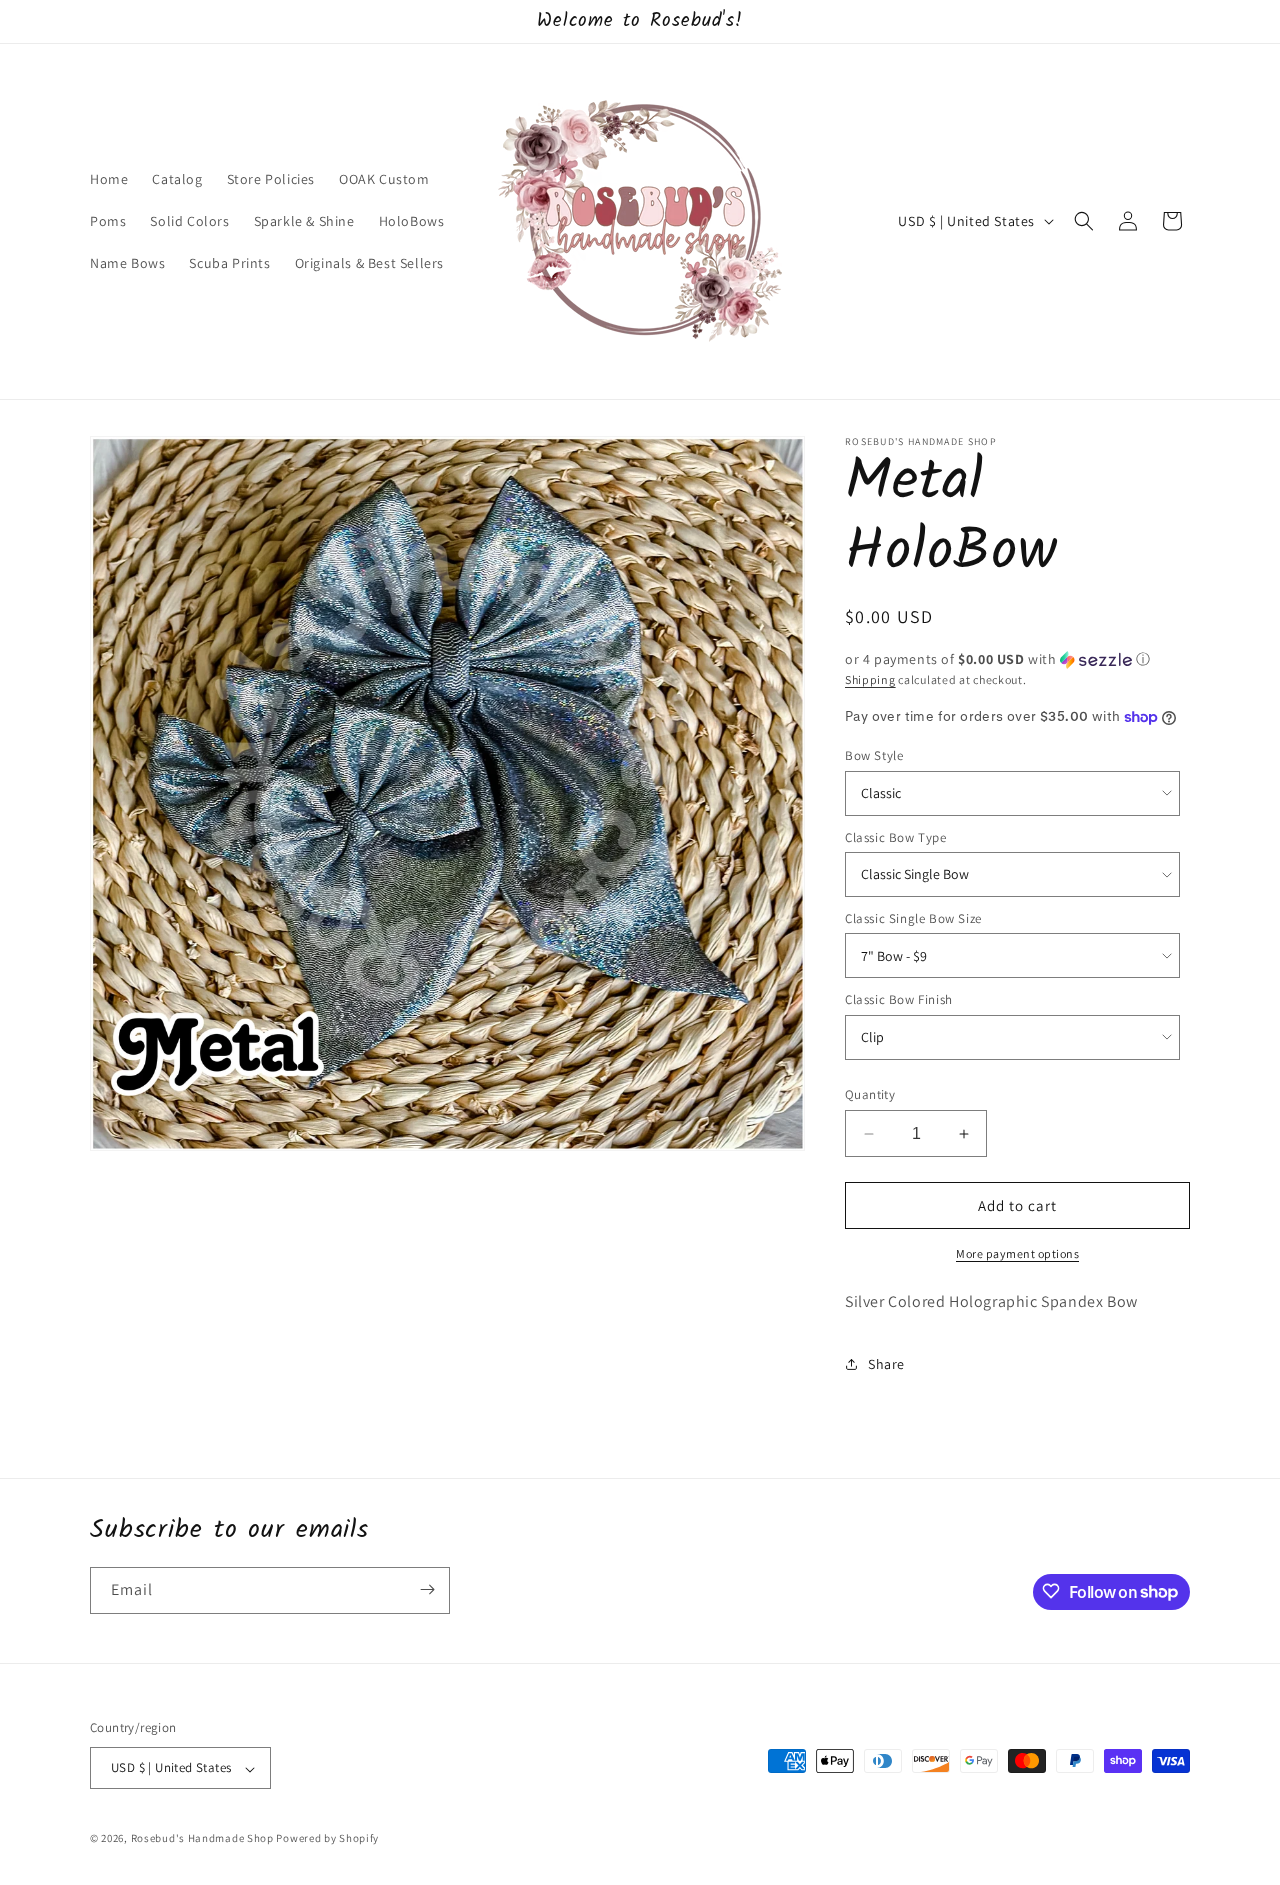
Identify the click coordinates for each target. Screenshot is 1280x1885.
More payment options (1017, 1253)
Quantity (870, 1094)
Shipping (870, 679)
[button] (1084, 221)
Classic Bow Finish (899, 999)
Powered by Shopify (327, 1839)
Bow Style (874, 755)
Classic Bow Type (896, 837)
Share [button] (886, 1364)
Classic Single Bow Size (913, 918)
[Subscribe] (427, 1589)
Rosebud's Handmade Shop (202, 1839)
